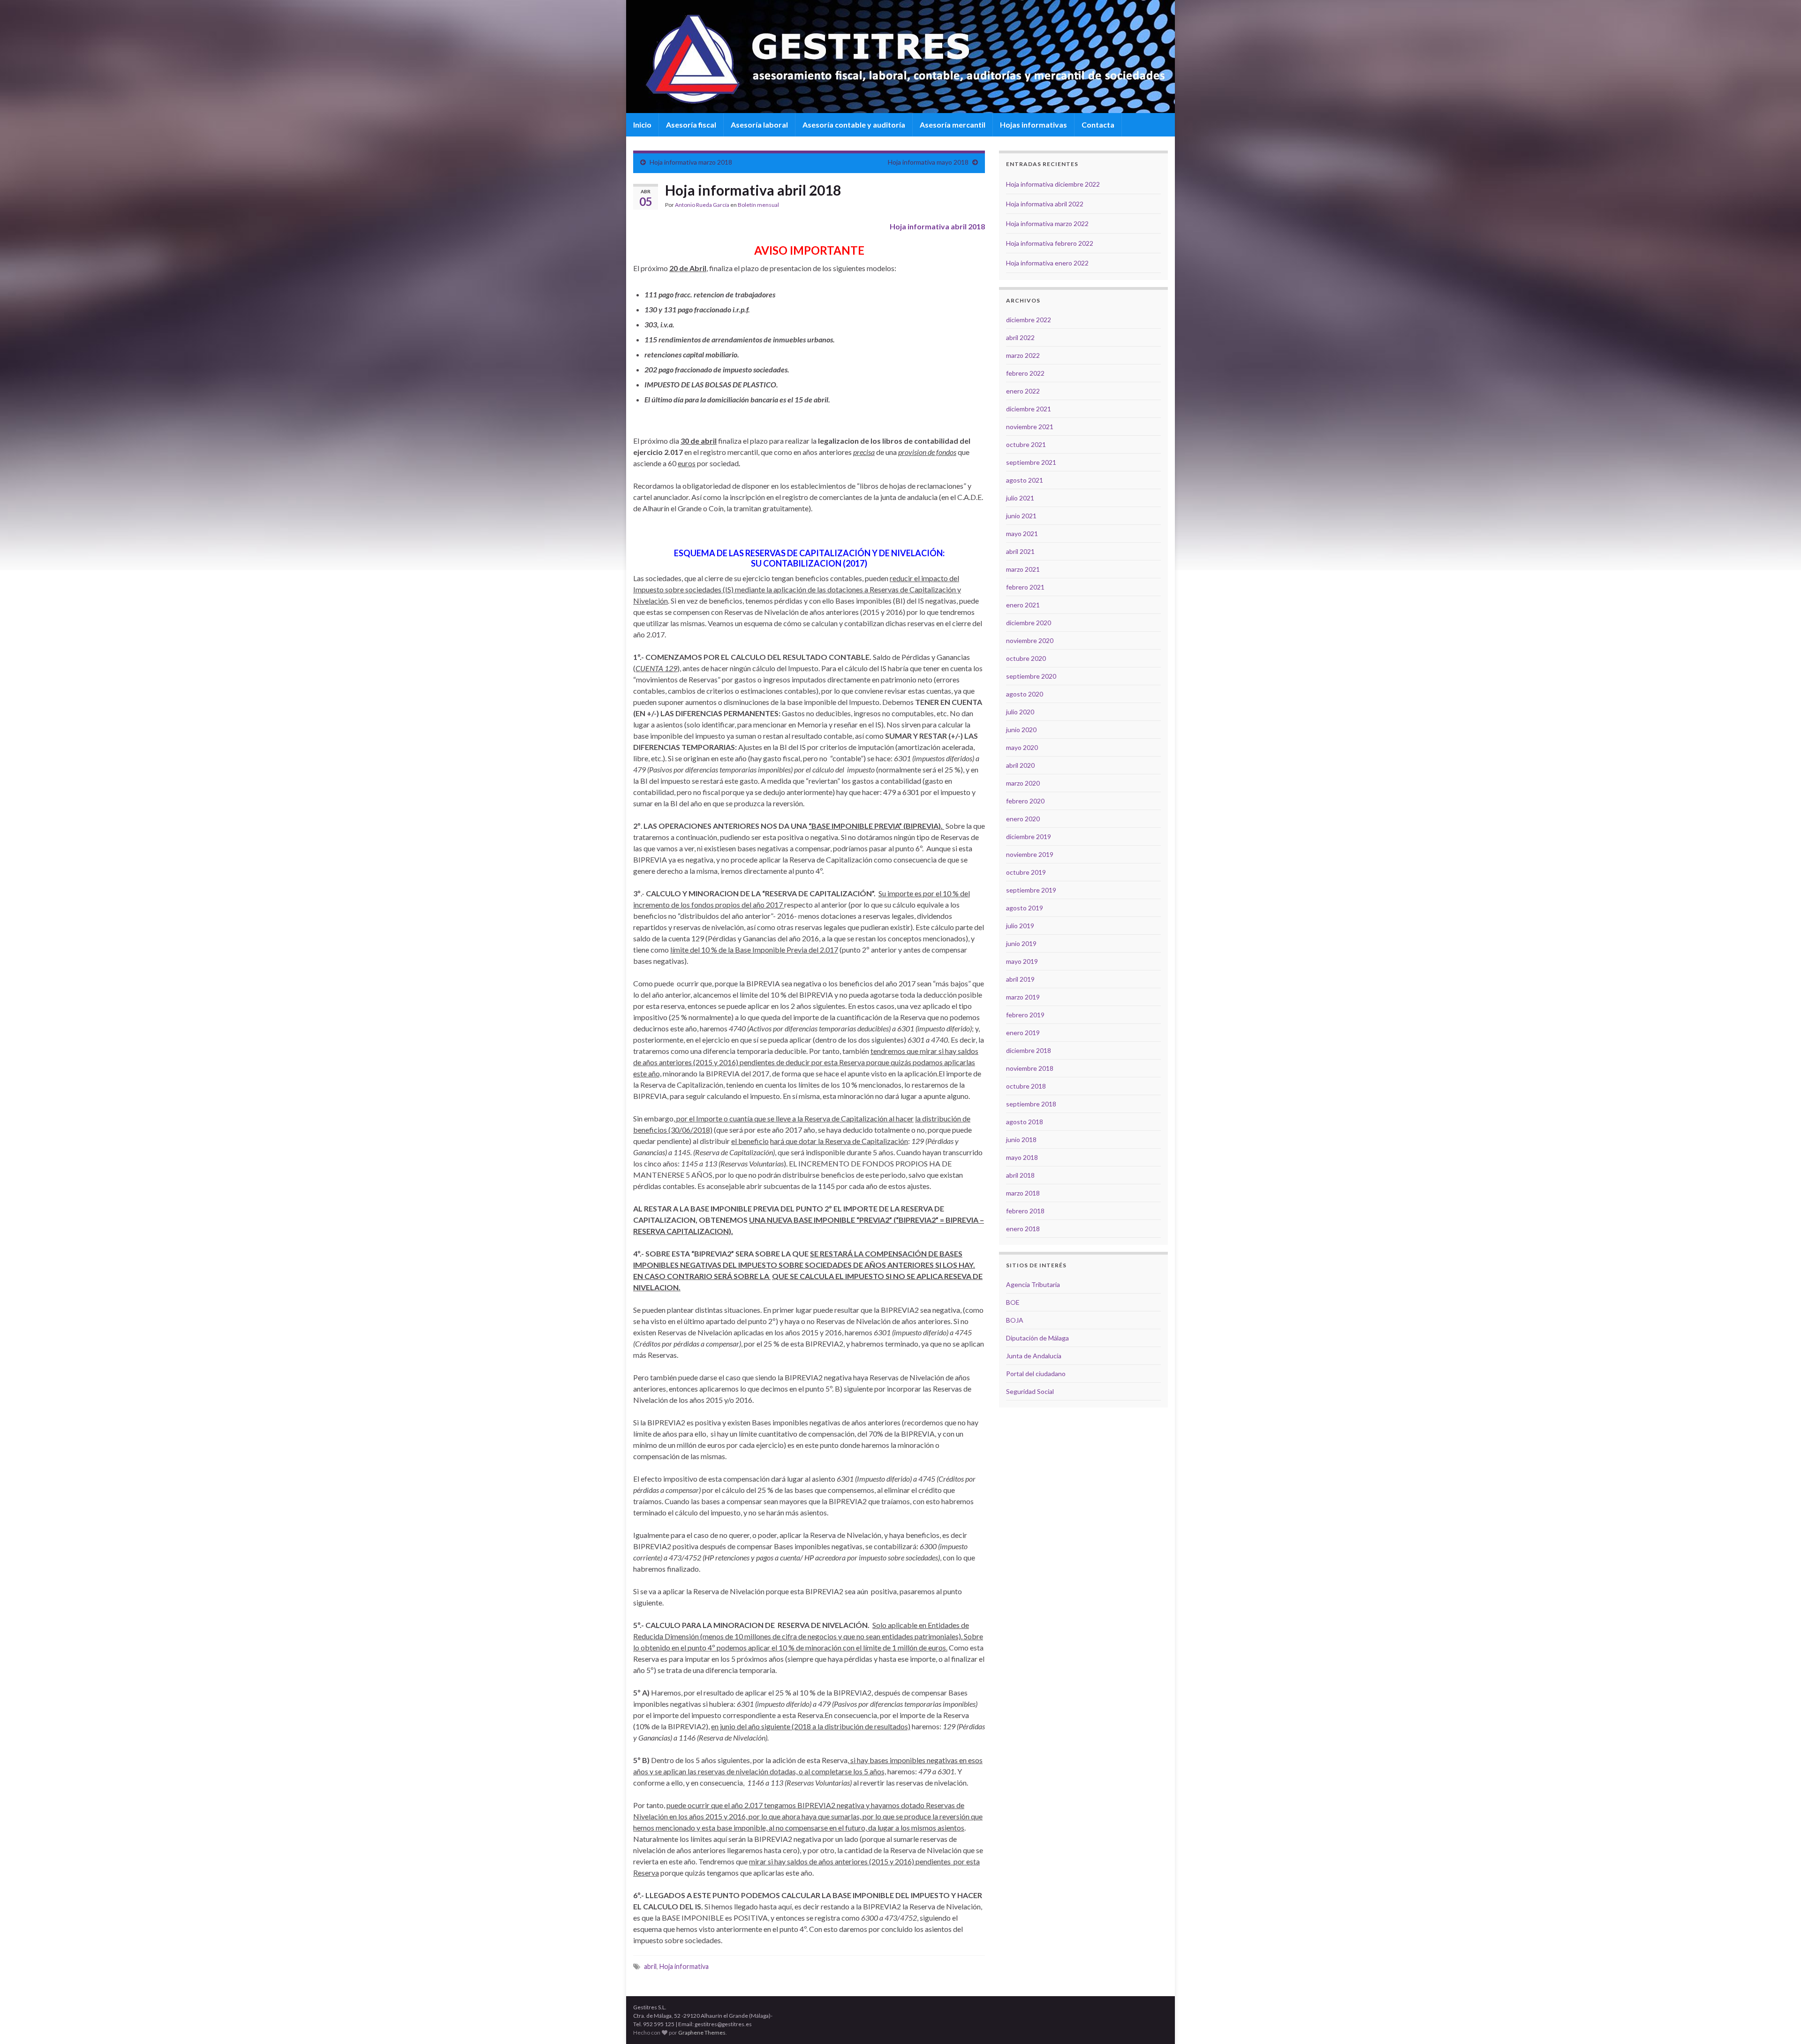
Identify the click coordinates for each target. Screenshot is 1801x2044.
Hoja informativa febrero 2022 (1050, 243)
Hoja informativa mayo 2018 (928, 162)
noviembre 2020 (1030, 640)
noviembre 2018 (1030, 1068)
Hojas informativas (1033, 125)
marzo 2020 (1023, 783)
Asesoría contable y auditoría (854, 125)
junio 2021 (1021, 516)
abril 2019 (1020, 979)
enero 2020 (1023, 819)
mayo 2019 (1022, 961)
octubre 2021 (1026, 444)
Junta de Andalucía (1034, 1356)
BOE (1013, 1302)
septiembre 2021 (1031, 462)
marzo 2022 (1023, 355)
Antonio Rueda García (702, 205)
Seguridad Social (1030, 1391)
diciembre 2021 (1029, 409)
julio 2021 (1020, 498)
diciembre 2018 (1029, 1050)
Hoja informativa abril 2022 (1045, 204)
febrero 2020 (1025, 801)
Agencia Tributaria (1033, 1284)
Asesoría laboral (759, 125)
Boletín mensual (758, 205)
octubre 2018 (1026, 1086)
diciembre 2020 (1029, 623)
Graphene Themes (702, 2033)
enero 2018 (1023, 1229)
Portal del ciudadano (1036, 1374)
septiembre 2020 (1031, 676)
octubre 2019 (1026, 872)
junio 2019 (1021, 943)
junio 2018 (1021, 1139)
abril (650, 1966)
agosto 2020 (1025, 694)
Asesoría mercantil (953, 125)
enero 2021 (1023, 605)
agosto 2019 (1025, 908)
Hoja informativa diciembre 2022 (1053, 184)
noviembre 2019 (1030, 854)
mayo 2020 (1022, 747)
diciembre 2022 (1029, 320)
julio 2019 (1020, 926)
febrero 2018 (1025, 1211)
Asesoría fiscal (691, 125)
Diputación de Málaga (1037, 1338)
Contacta (1098, 125)
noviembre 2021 (1030, 427)
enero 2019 (1023, 1033)
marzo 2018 (1023, 1193)
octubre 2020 (1026, 658)
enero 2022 (1023, 391)
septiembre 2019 (1031, 890)
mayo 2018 (1022, 1157)
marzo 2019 (1023, 997)
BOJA (1015, 1320)
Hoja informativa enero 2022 (1047, 263)
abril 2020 (1020, 765)
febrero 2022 (1025, 373)
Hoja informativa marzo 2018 (691, 162)
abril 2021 (1020, 551)
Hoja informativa (684, 1966)
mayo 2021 (1022, 534)
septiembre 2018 (1031, 1104)
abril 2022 (1020, 337)
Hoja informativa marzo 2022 (1047, 223)
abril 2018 (1020, 1175)
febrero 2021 (1025, 587)
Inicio (642, 125)
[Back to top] (1780, 2023)
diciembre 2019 (1029, 837)
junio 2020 (1021, 730)
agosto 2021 (1025, 480)
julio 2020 (1020, 712)
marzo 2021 (1023, 569)
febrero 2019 (1025, 1015)
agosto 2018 (1025, 1122)
